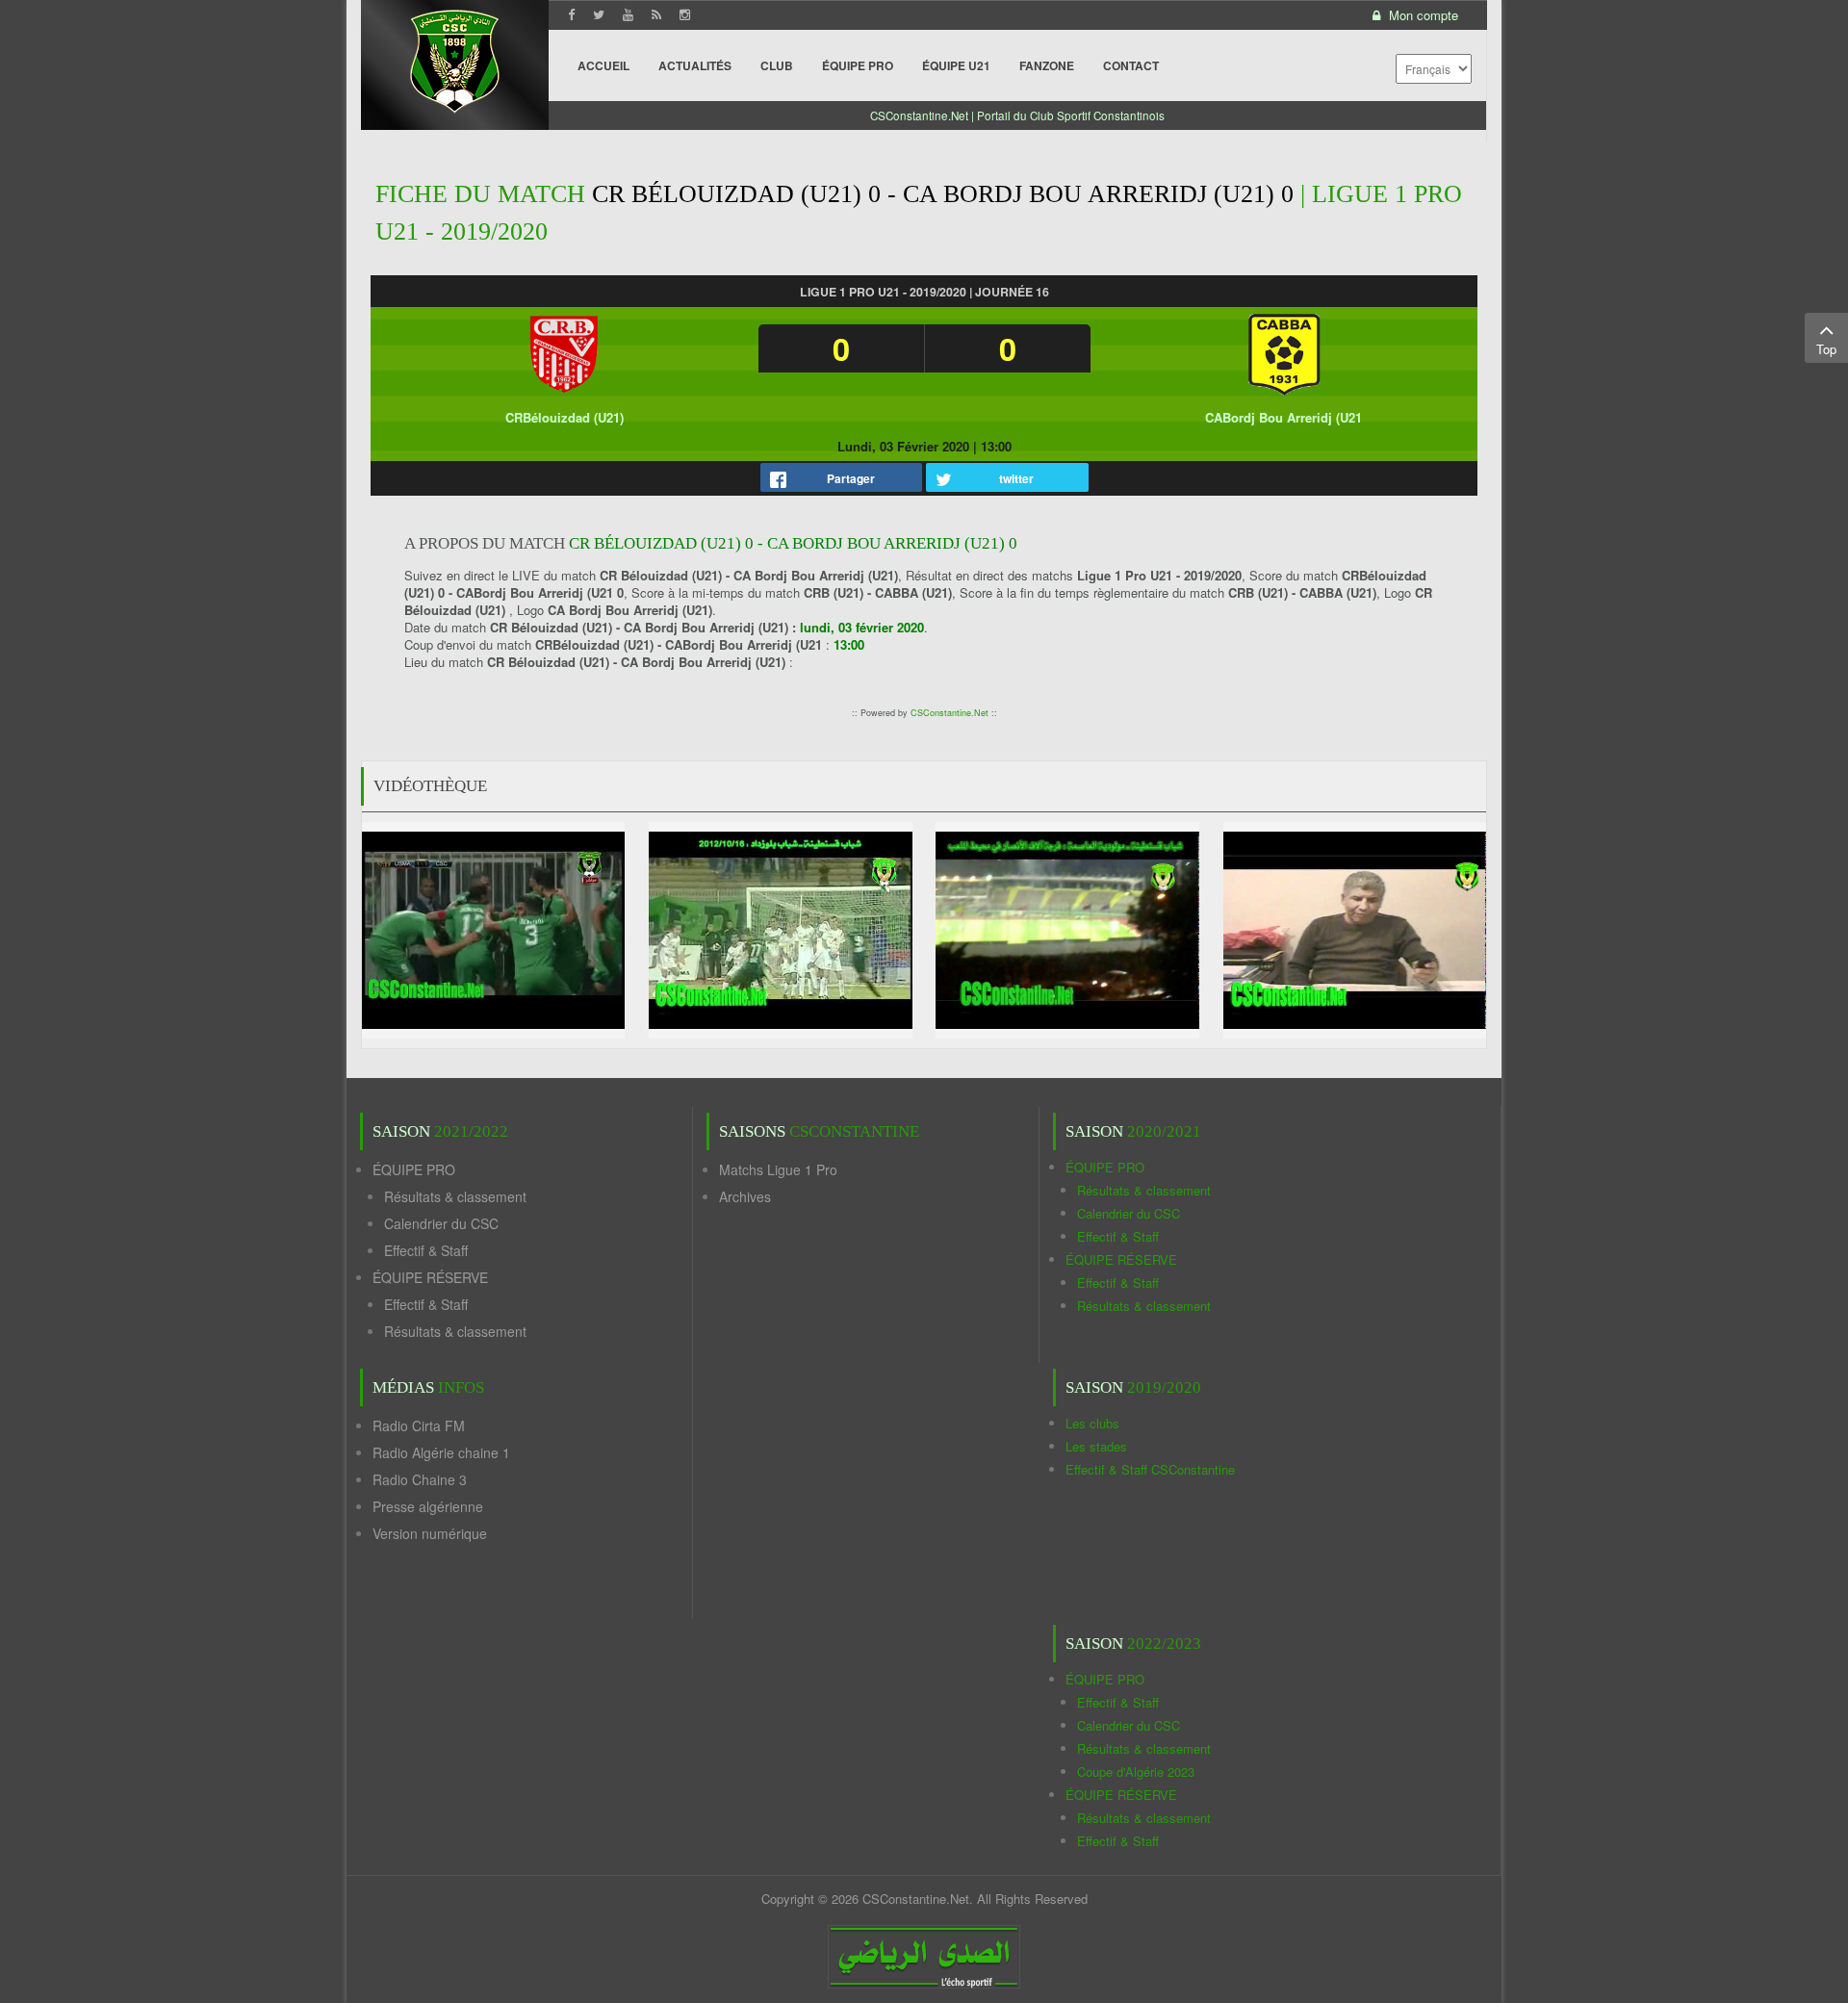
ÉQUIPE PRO (414, 1169)
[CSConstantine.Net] (455, 58)
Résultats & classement (455, 1196)
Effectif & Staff (426, 1250)
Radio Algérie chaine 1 (441, 1452)
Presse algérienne (428, 1506)
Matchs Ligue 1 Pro (778, 1169)
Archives (745, 1196)
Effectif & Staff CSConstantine (1150, 1469)
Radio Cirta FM (419, 1425)
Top (1826, 349)
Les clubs (1092, 1423)
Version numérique (430, 1533)
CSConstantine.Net (950, 713)
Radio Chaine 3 (420, 1479)
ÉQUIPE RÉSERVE (430, 1277)
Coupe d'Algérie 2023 (1136, 1772)
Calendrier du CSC (441, 1223)
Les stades (1096, 1446)
